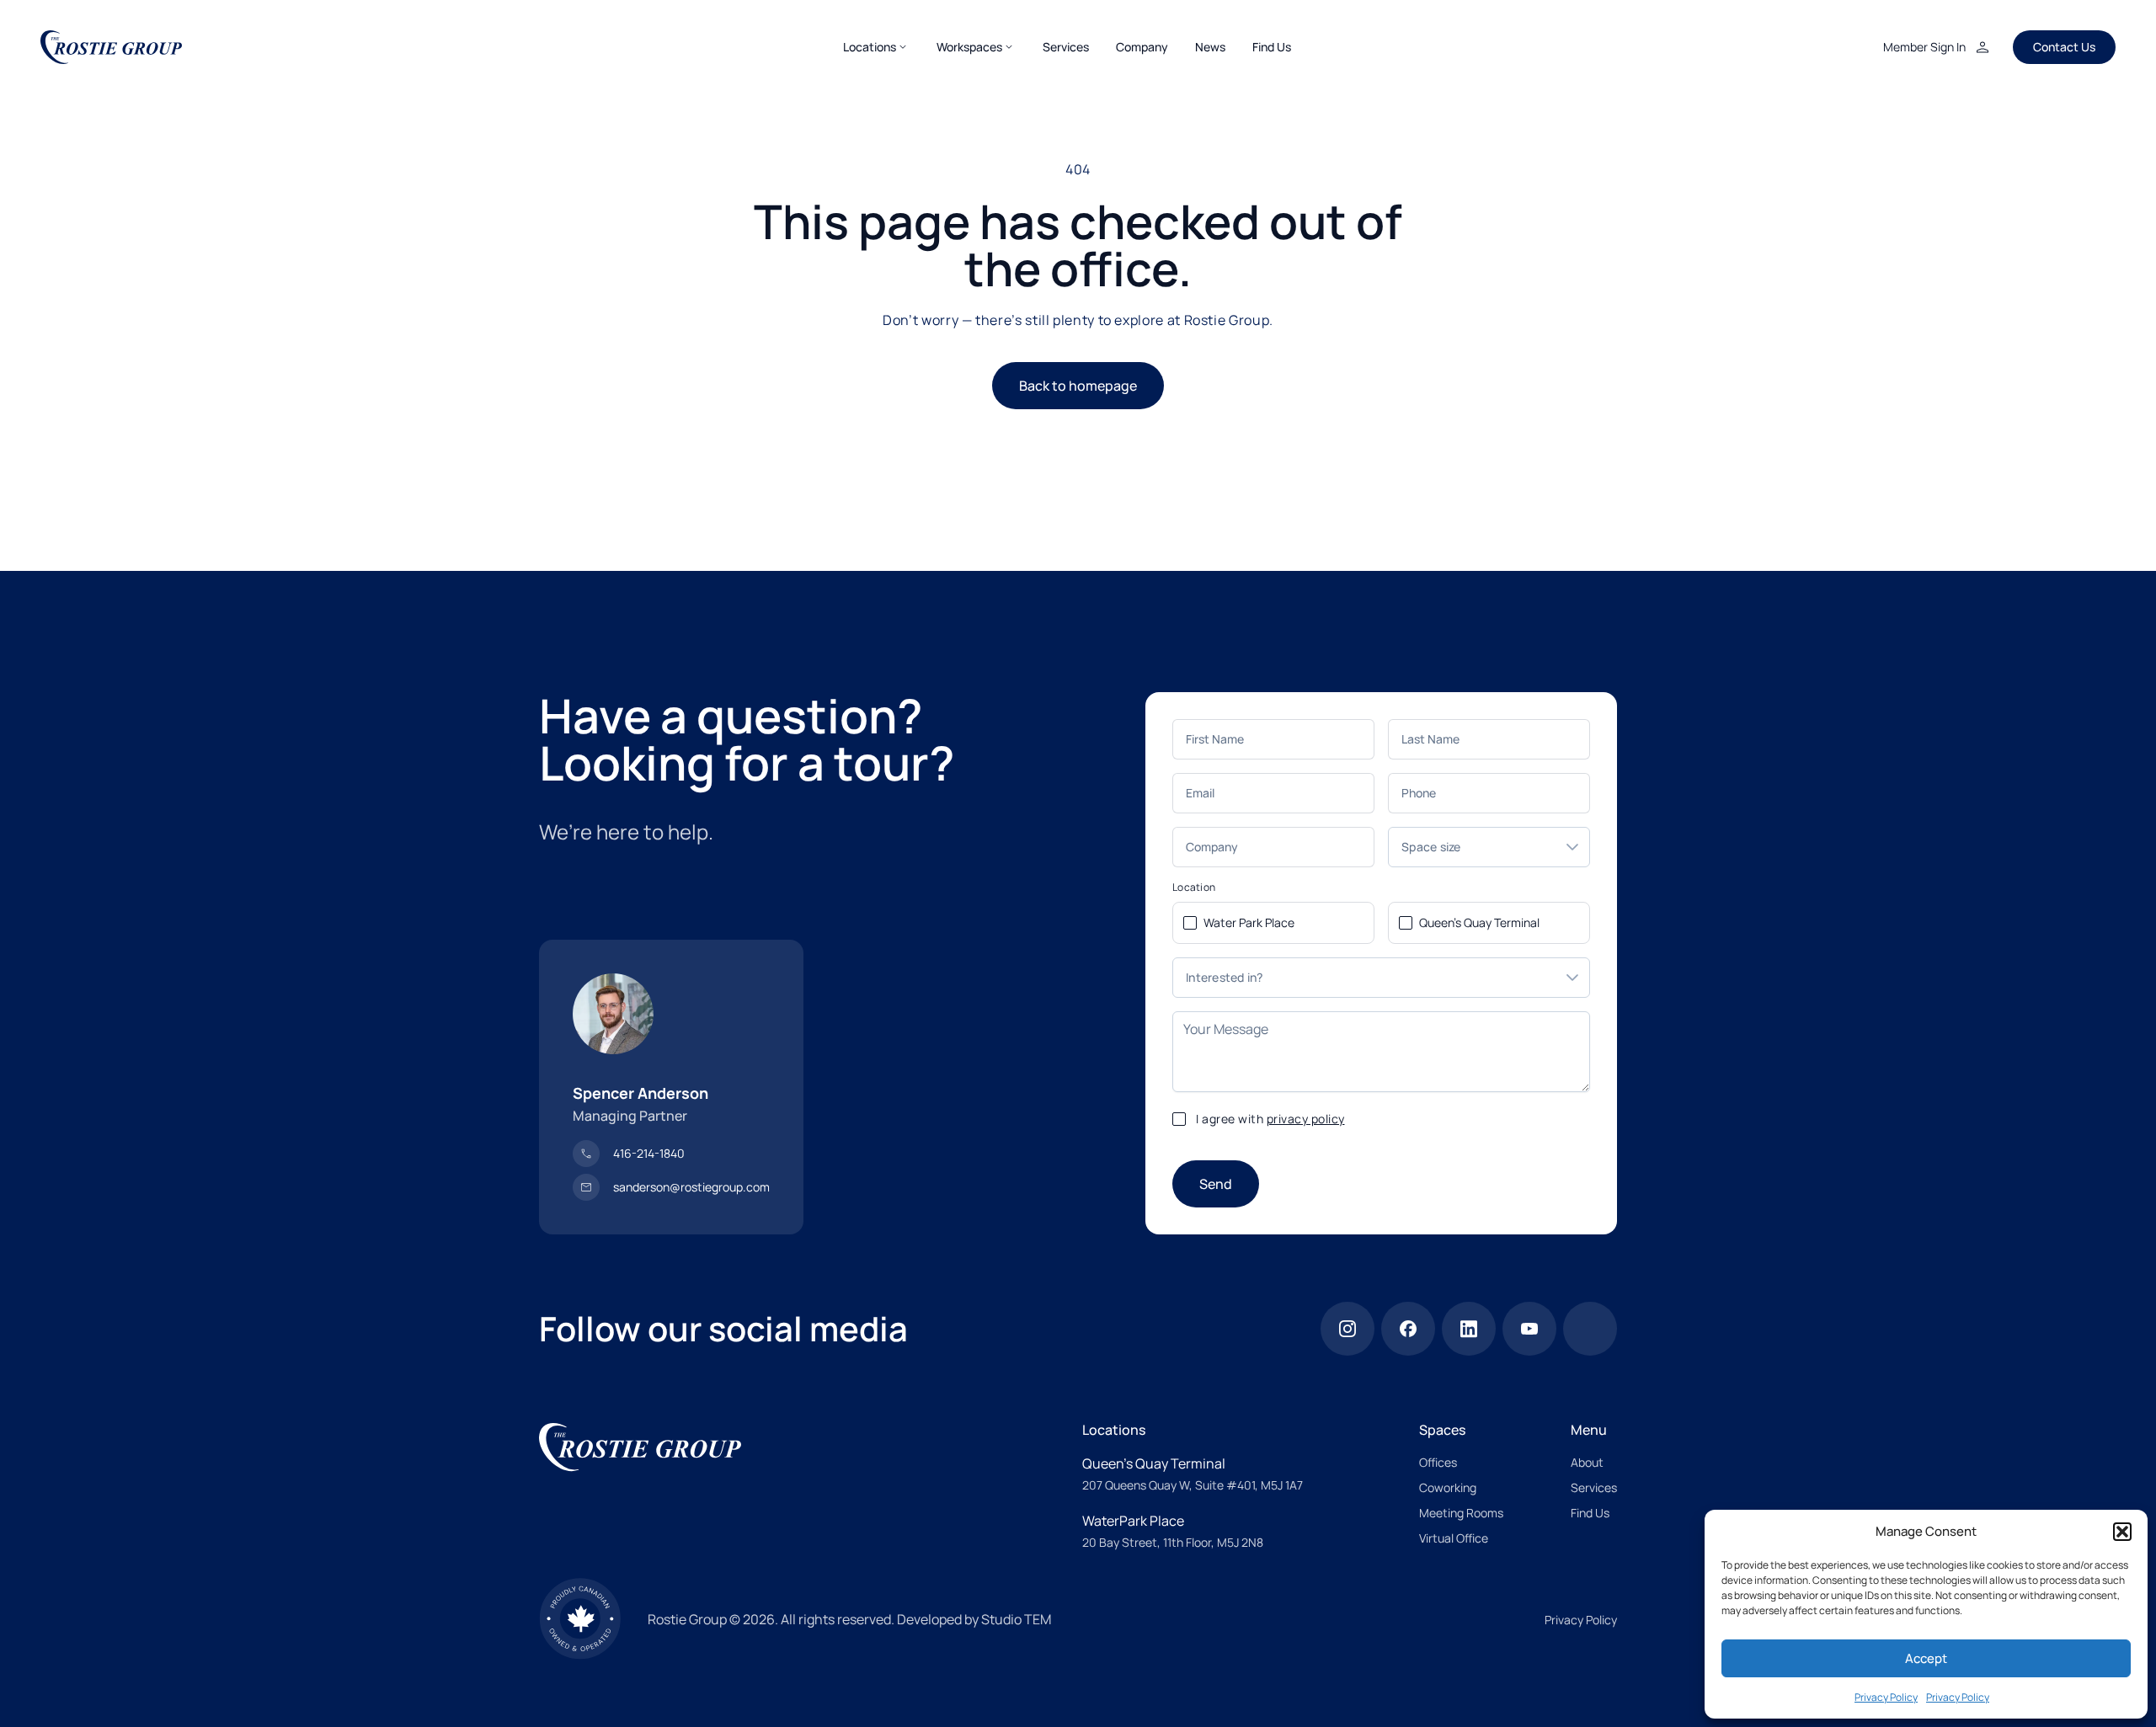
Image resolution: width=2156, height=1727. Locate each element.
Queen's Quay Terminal (1479, 922)
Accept (1926, 1658)
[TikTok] (1590, 1329)
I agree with (1270, 1119)
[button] (2122, 1532)
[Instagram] (1347, 1329)
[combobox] (1472, 847)
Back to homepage (1078, 386)
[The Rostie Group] (111, 47)
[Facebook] (1408, 1329)
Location (1194, 887)
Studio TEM (1016, 1619)
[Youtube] (1529, 1329)
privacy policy (1306, 1119)
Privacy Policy (1886, 1697)
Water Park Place (1249, 922)
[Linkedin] (1469, 1329)
